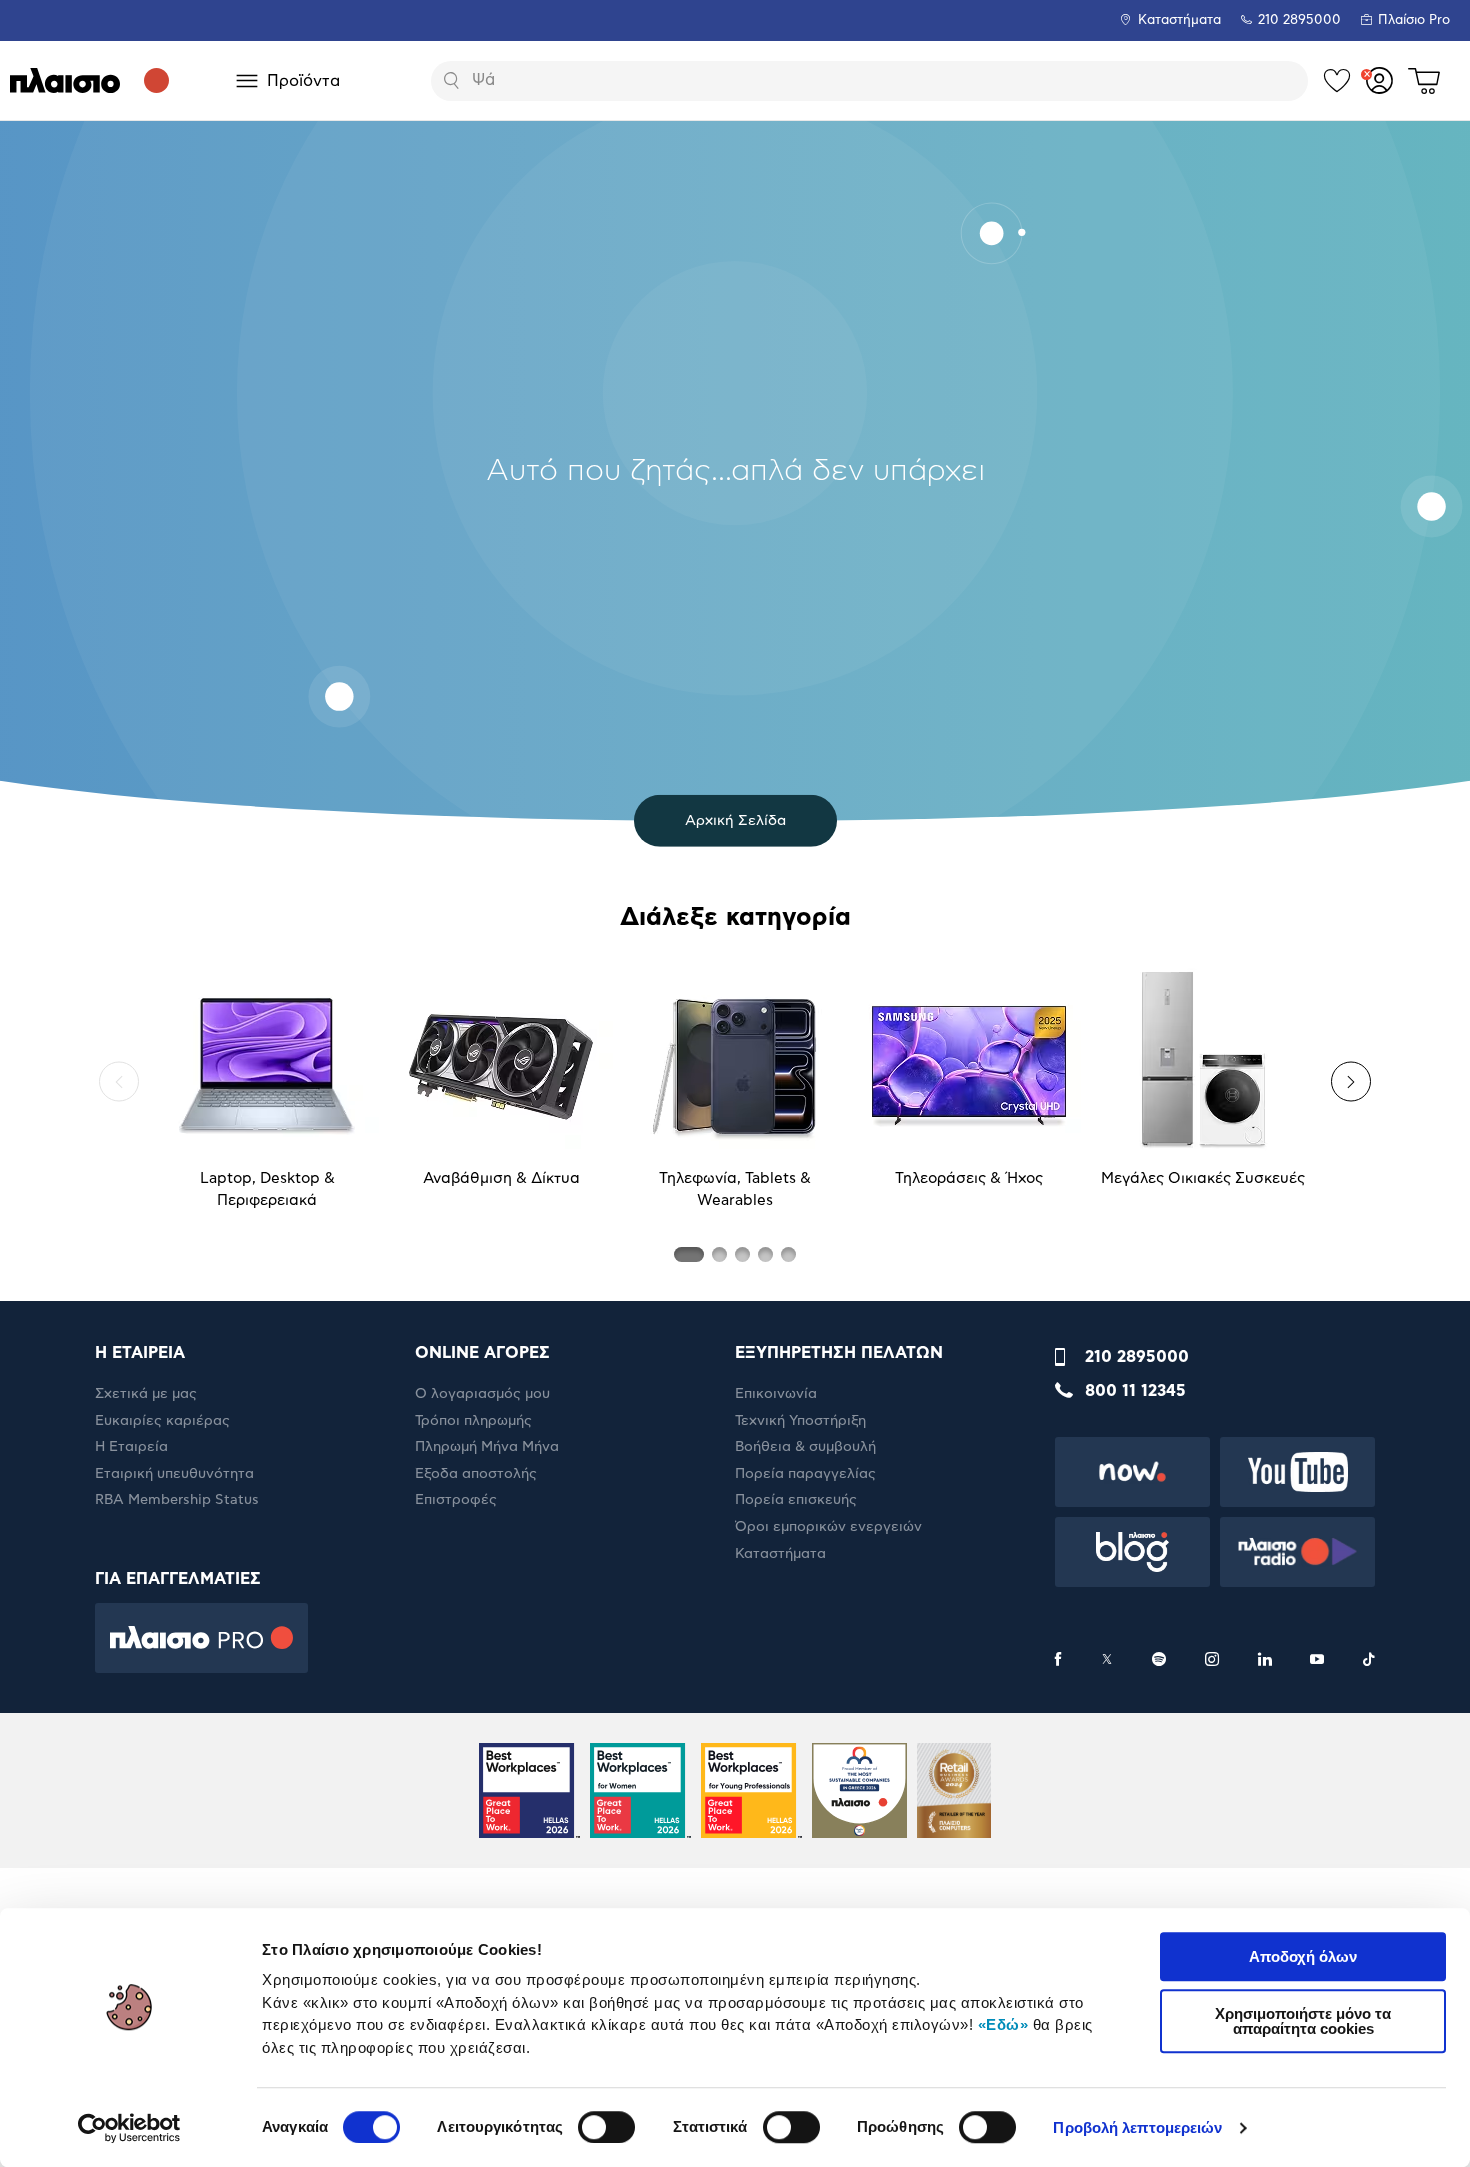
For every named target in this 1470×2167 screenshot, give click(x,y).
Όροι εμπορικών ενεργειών (828, 1527)
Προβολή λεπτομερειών (1137, 2127)
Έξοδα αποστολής (476, 1474)
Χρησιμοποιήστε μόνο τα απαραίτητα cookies (1303, 2021)
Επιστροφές (456, 1500)
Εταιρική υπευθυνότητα (174, 1474)
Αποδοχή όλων (1303, 1956)
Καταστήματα (1179, 20)
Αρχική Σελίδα (735, 820)
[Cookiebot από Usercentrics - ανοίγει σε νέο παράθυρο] (129, 2128)
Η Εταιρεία (131, 1447)
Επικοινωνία (776, 1394)
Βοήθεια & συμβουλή (805, 1447)
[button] (119, 1082)
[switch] (606, 2127)
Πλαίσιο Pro (1414, 20)
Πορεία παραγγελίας (805, 1474)
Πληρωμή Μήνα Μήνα (487, 1447)
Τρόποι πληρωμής (473, 1421)
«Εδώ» (1003, 2024)
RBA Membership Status (177, 1500)
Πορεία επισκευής (796, 1500)
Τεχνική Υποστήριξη (800, 1421)
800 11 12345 (1135, 1391)
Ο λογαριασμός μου (482, 1394)
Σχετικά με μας (146, 1394)
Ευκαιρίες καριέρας (162, 1421)
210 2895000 (1137, 1357)
